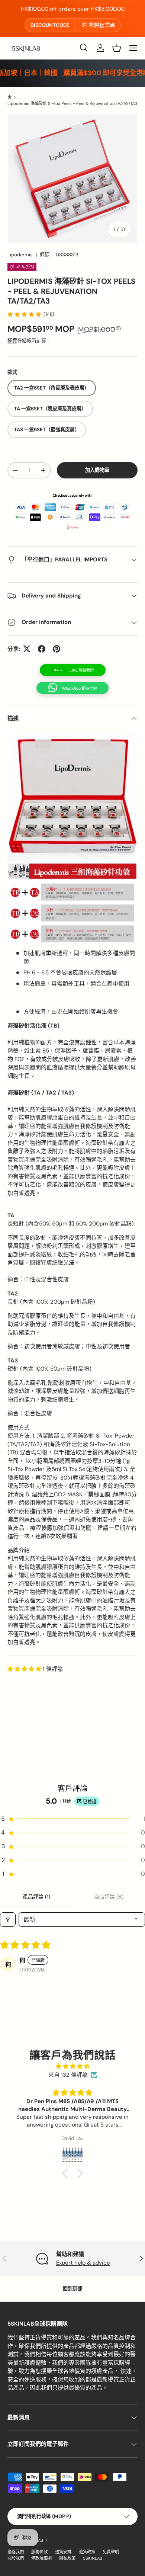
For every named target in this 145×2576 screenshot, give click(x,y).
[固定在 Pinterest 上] (57, 649)
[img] (72, 2066)
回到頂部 (72, 2289)
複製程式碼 (102, 25)
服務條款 (39, 2552)
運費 (12, 341)
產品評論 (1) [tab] (36, 1897)
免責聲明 (111, 2552)
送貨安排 (63, 2552)
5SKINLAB (93, 2558)
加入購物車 (97, 470)
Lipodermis (20, 255)
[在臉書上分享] (42, 649)
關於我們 (16, 2558)
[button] (117, 48)
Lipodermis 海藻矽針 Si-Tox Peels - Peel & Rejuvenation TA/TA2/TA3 (72, 103)
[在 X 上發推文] (27, 649)
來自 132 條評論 (68, 2075)
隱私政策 (67, 2558)
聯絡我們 (16, 2552)
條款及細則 (41, 2558)
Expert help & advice (83, 2263)
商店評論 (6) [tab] (109, 1897)
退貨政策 (87, 2552)
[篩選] (8, 1920)
